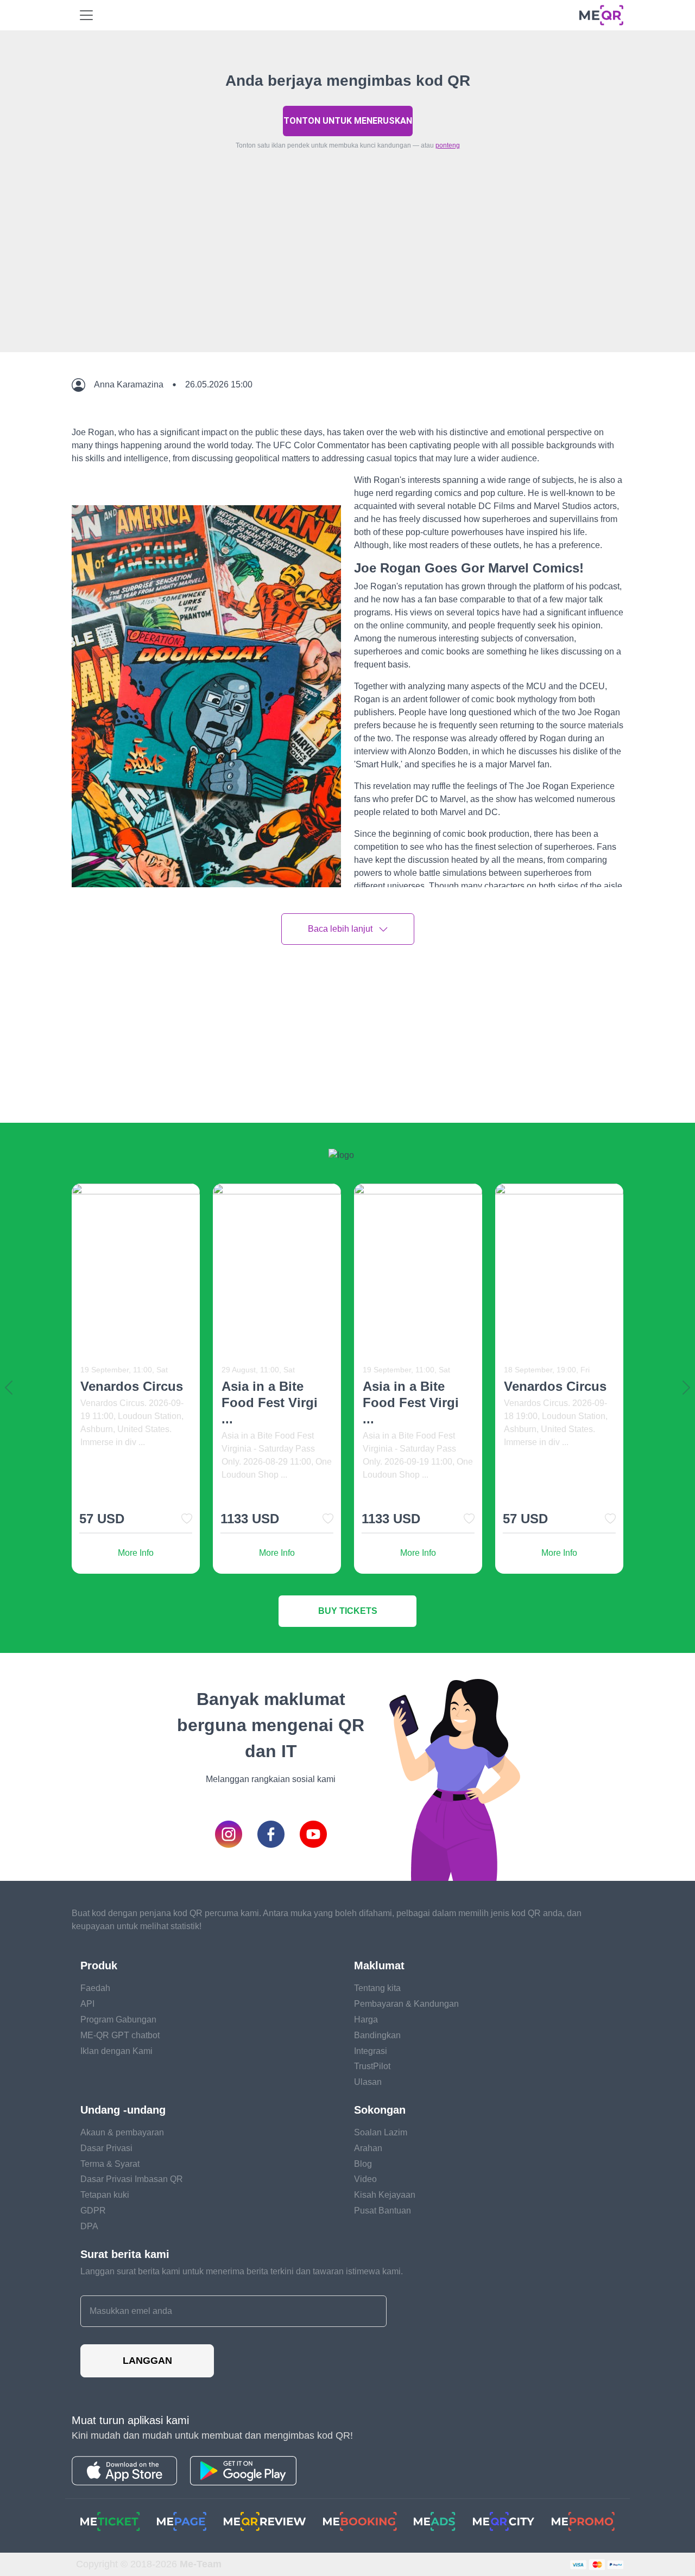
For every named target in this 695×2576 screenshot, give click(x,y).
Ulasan (368, 2082)
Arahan (368, 2148)
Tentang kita (377, 1988)
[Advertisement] (347, 276)
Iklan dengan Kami (116, 2051)
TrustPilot (372, 2066)
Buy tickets (348, 1611)
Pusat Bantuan (383, 2211)
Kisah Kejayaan (385, 2195)
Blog (363, 2164)
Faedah (95, 1988)
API (87, 2004)
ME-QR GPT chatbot (120, 2035)
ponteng (448, 145)
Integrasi (371, 2051)
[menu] (86, 15)
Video (365, 2179)
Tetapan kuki (105, 2195)
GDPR (93, 2211)
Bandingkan (377, 2035)
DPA (89, 2226)
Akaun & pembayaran (122, 2132)
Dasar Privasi (106, 2148)
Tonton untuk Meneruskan (348, 121)
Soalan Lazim (381, 2132)
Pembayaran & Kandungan (406, 2004)
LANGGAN (147, 2361)
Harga (366, 2020)
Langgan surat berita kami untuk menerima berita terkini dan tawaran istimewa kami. (242, 2271)
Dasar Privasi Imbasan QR (132, 2179)
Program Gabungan (118, 2020)
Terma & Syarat (110, 2164)
